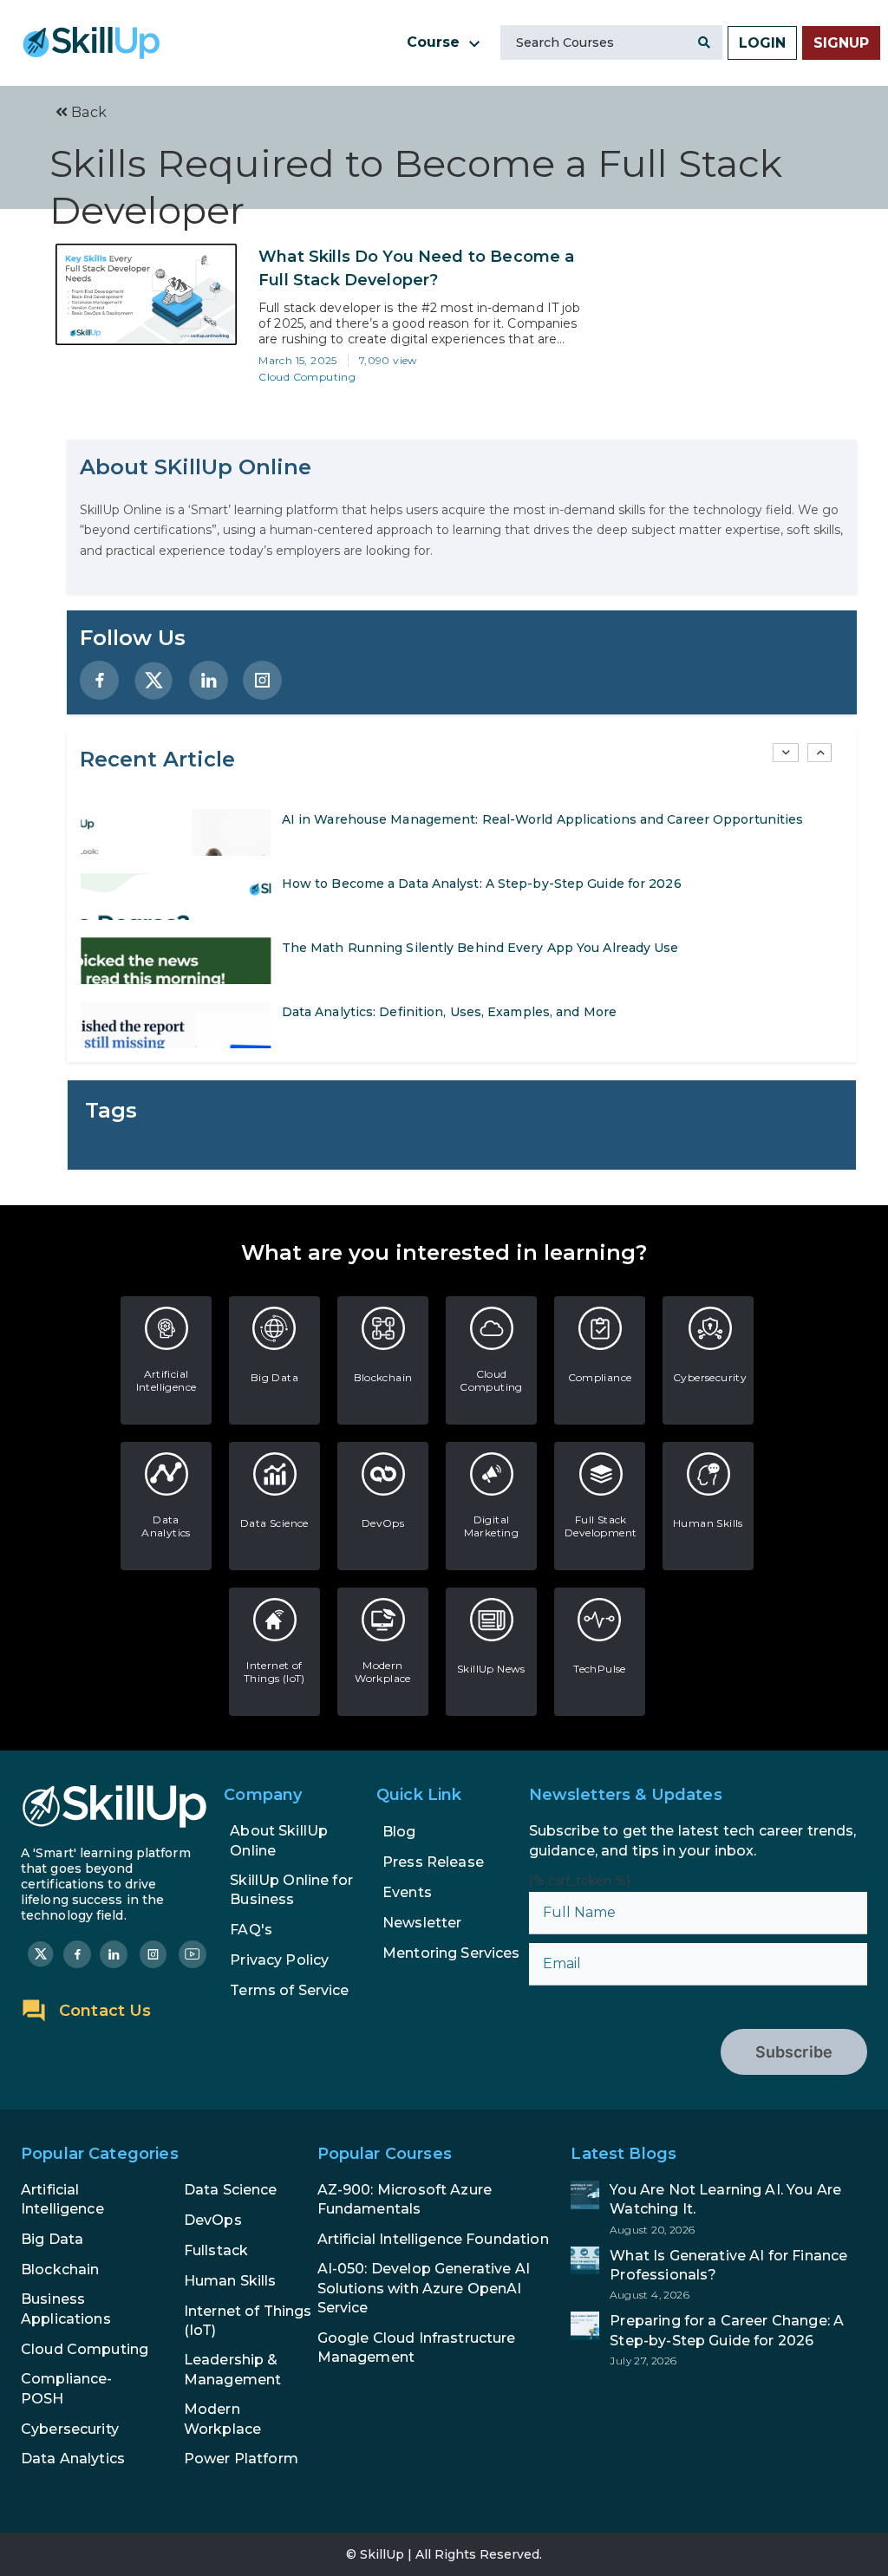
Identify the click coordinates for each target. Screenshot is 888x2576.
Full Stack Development (601, 1526)
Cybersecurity (710, 1377)
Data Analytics (166, 1526)
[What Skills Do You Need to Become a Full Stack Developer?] (146, 295)
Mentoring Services (451, 1953)
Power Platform (241, 2459)
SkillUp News (491, 1669)
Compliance (600, 1377)
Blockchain (383, 1377)
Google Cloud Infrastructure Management (417, 2348)
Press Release (433, 1862)
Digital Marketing (492, 1526)
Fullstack (216, 2250)
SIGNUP (841, 43)
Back (87, 112)
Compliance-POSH (67, 2388)
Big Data (274, 1377)
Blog (399, 1832)
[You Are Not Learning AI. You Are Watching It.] (719, 2208)
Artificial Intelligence (166, 1380)
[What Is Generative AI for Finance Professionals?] (719, 2274)
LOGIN (762, 43)
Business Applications (66, 2309)
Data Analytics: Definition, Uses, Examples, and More (449, 1012)
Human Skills (708, 1523)
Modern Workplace (383, 1672)
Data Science (274, 1523)
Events (407, 1892)
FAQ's (251, 1930)
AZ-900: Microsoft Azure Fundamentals (405, 2199)
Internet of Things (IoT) (274, 1672)
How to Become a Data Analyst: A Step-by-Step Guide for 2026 (482, 884)
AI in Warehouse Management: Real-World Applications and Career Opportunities (543, 819)
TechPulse (600, 1669)
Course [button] (435, 42)
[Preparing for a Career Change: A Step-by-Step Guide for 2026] (719, 2339)
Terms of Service (289, 1990)
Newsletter (422, 1923)
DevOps (383, 1523)
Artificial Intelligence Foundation (433, 2239)
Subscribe (794, 2052)
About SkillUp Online (279, 1840)
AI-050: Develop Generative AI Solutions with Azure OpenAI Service (424, 2288)
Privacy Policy (279, 1960)
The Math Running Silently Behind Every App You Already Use (480, 948)
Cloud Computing (307, 377)
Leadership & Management (233, 2369)
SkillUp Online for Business (291, 1890)
